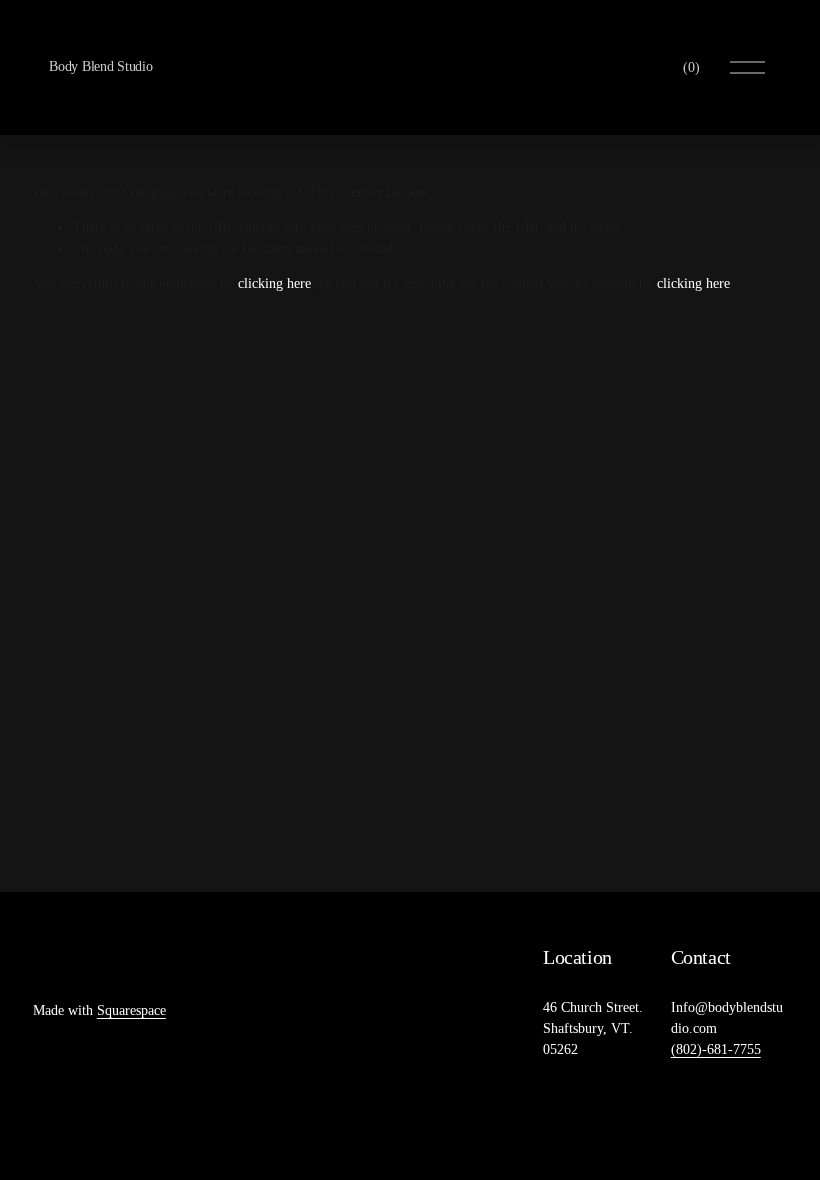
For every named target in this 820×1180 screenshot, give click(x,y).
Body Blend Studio (100, 66)
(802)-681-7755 (716, 1049)
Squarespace (131, 1010)
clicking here (274, 283)
